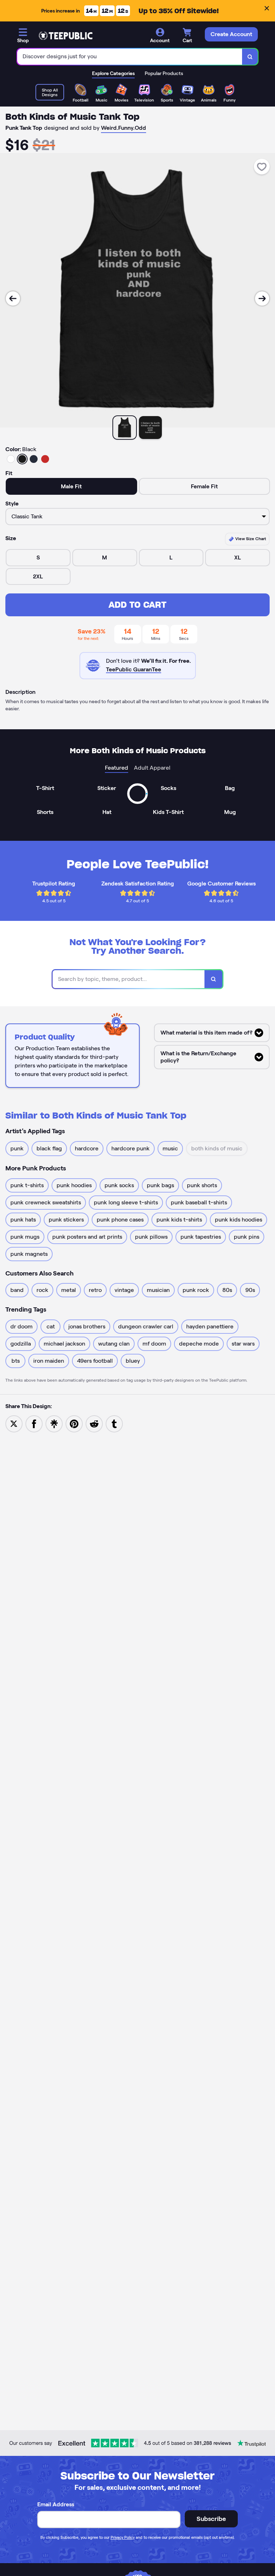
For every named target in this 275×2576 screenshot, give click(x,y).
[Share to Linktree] (54, 1423)
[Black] (22, 459)
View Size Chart (250, 539)
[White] (11, 459)
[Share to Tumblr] (114, 1423)
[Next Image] (262, 298)
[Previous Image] (13, 298)
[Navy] (34, 459)
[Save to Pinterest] (74, 1423)
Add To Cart (137, 605)
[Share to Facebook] (34, 1423)
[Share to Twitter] (14, 1423)
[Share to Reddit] (94, 1423)
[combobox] (130, 57)
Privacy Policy (123, 2537)
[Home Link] (66, 36)
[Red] (45, 459)
